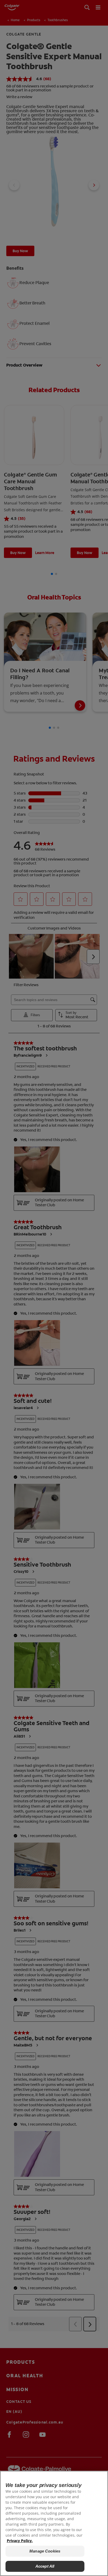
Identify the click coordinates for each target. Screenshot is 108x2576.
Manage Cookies (45, 2551)
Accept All (45, 2566)
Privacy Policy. (20, 2541)
